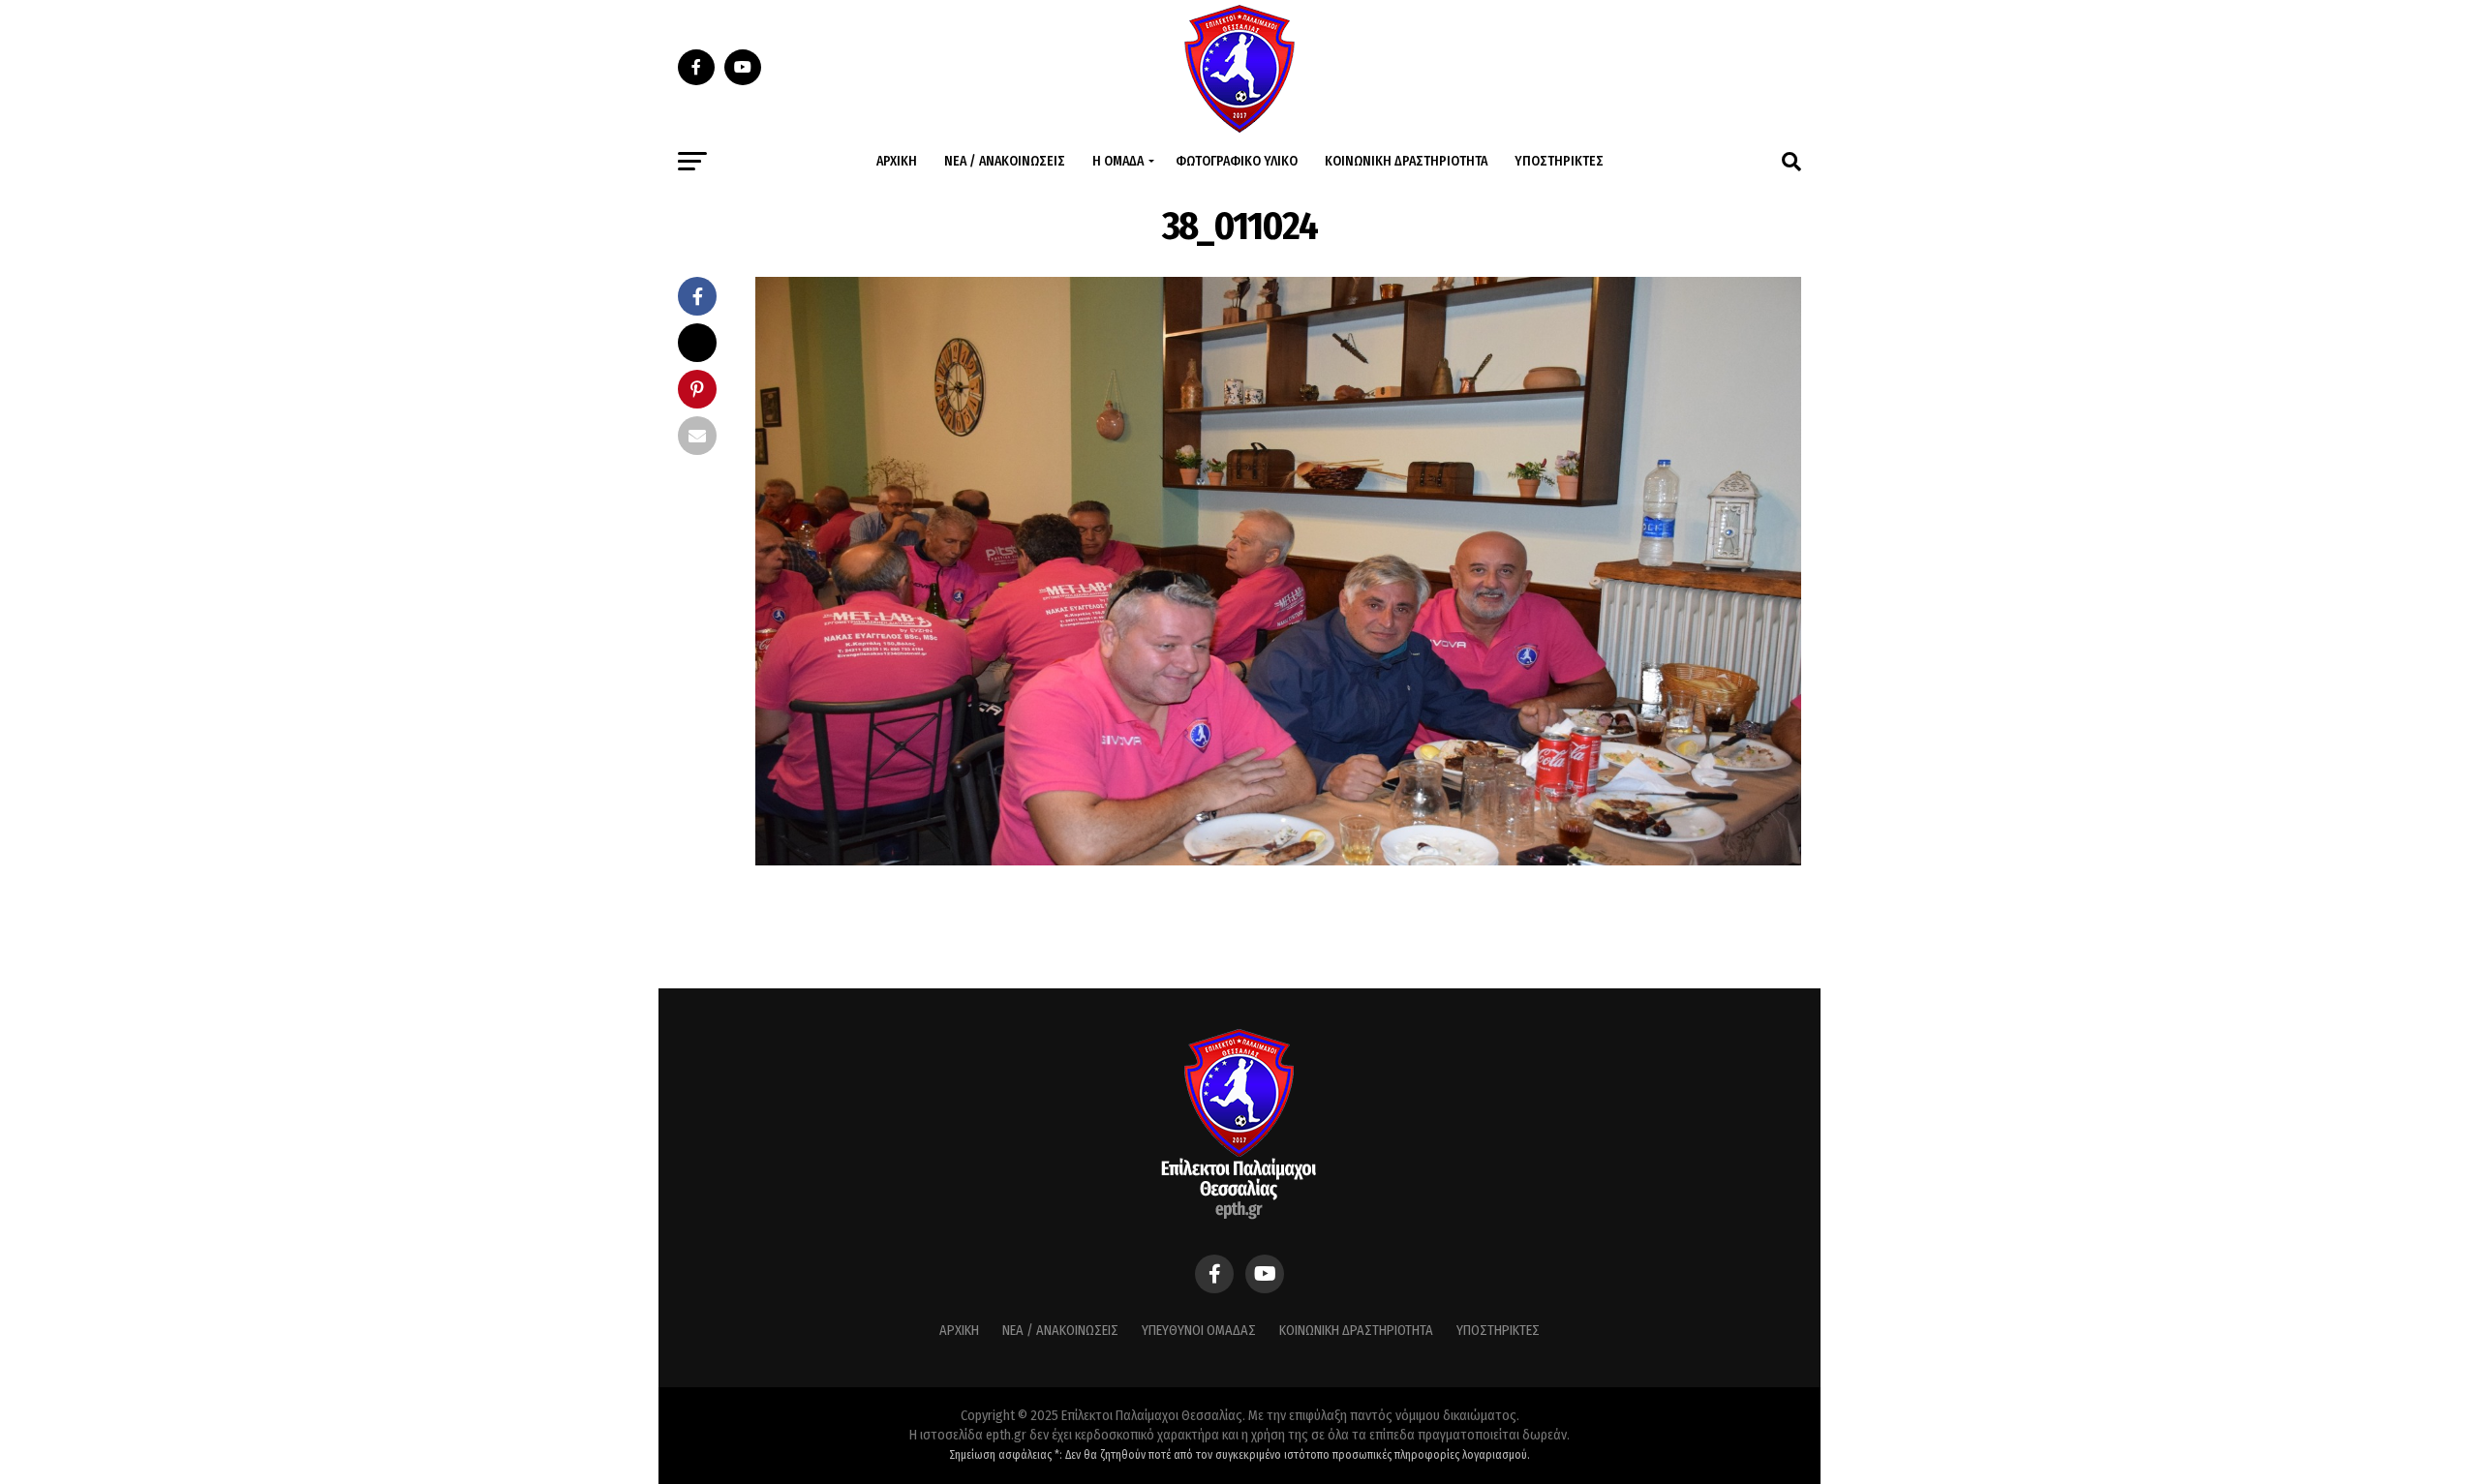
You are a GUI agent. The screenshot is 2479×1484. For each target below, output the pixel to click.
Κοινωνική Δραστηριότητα (1406, 161)
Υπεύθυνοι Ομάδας (1199, 1331)
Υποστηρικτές (1559, 161)
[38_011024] (1278, 860)
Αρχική (897, 161)
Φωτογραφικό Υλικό (1237, 161)
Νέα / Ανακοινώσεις (1005, 161)
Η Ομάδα (1118, 161)
